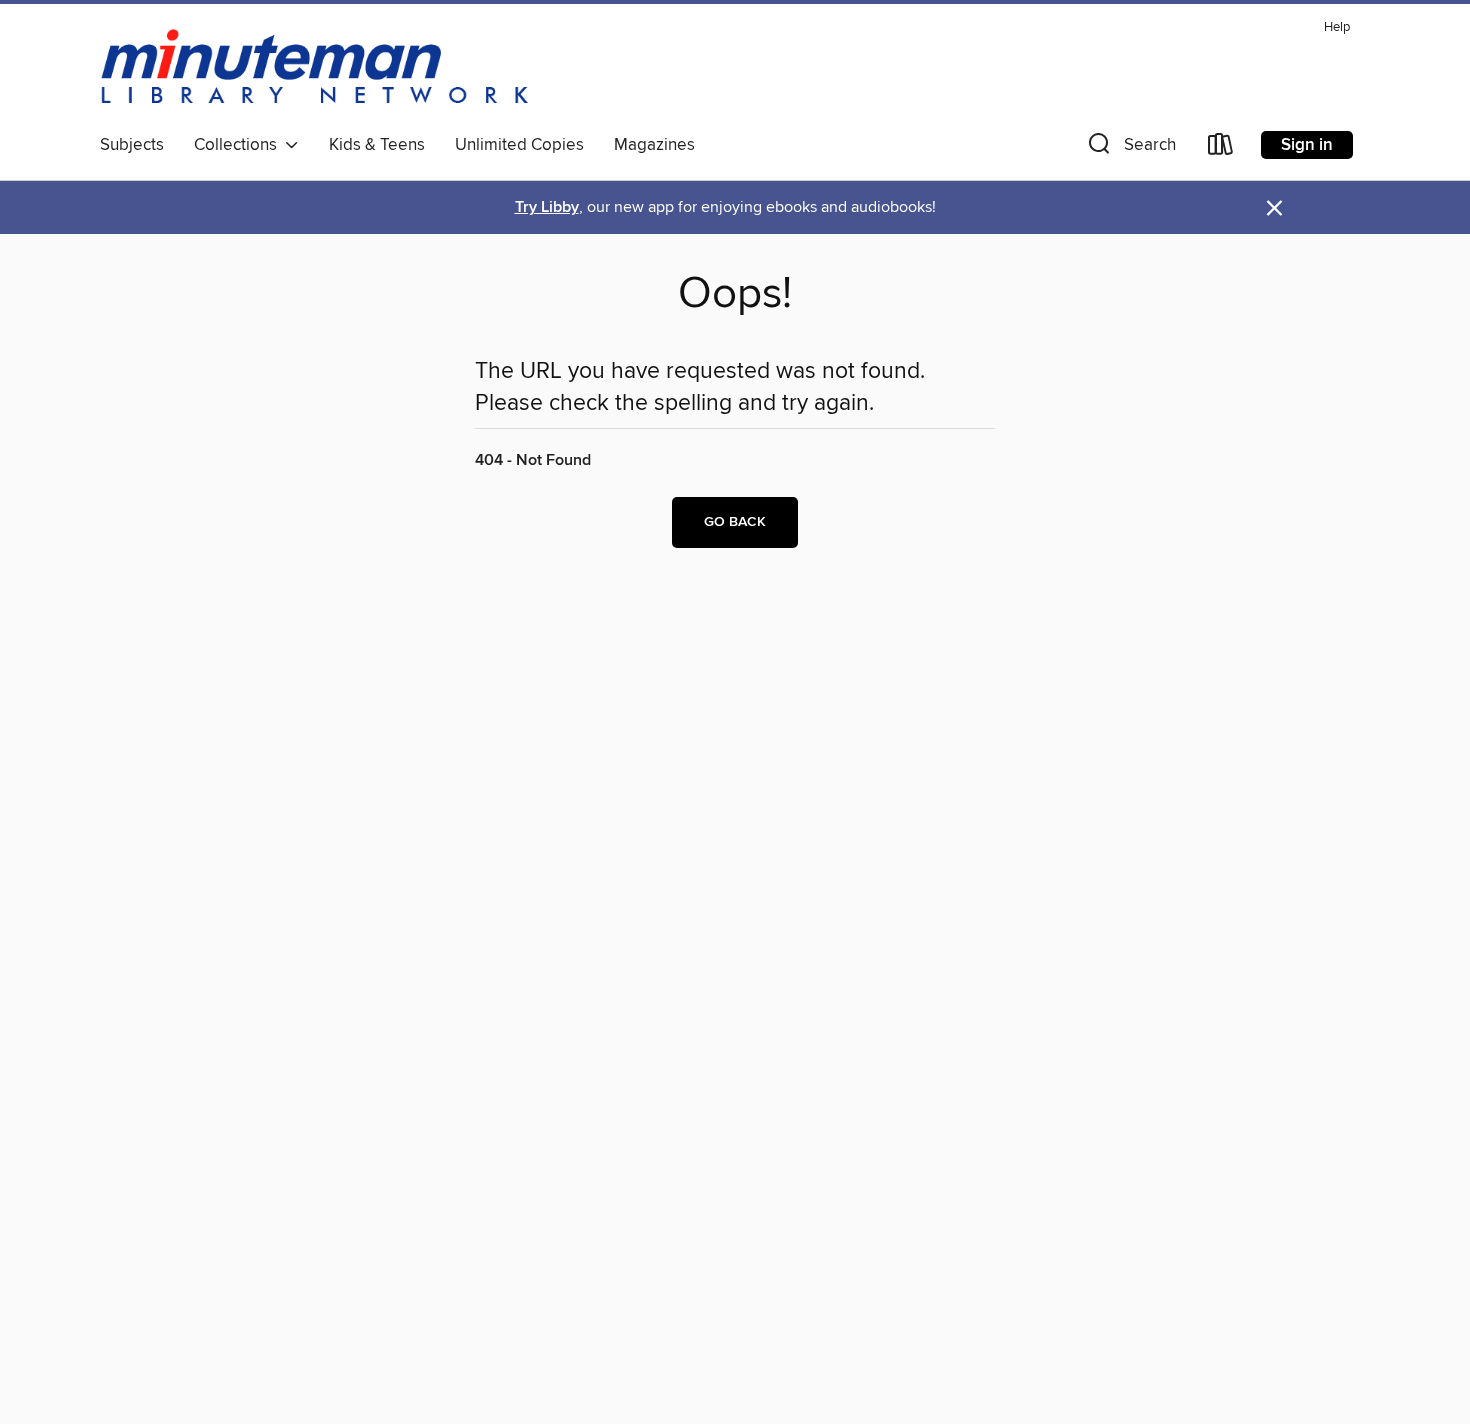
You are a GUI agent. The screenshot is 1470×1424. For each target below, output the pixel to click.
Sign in (1307, 145)
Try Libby (547, 207)
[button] (1130, 148)
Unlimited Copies (519, 145)
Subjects (132, 145)
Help (1337, 27)
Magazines (654, 145)
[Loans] (1221, 148)
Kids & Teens (377, 145)
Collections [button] (239, 145)
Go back (735, 522)
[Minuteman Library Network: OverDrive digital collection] (316, 69)
